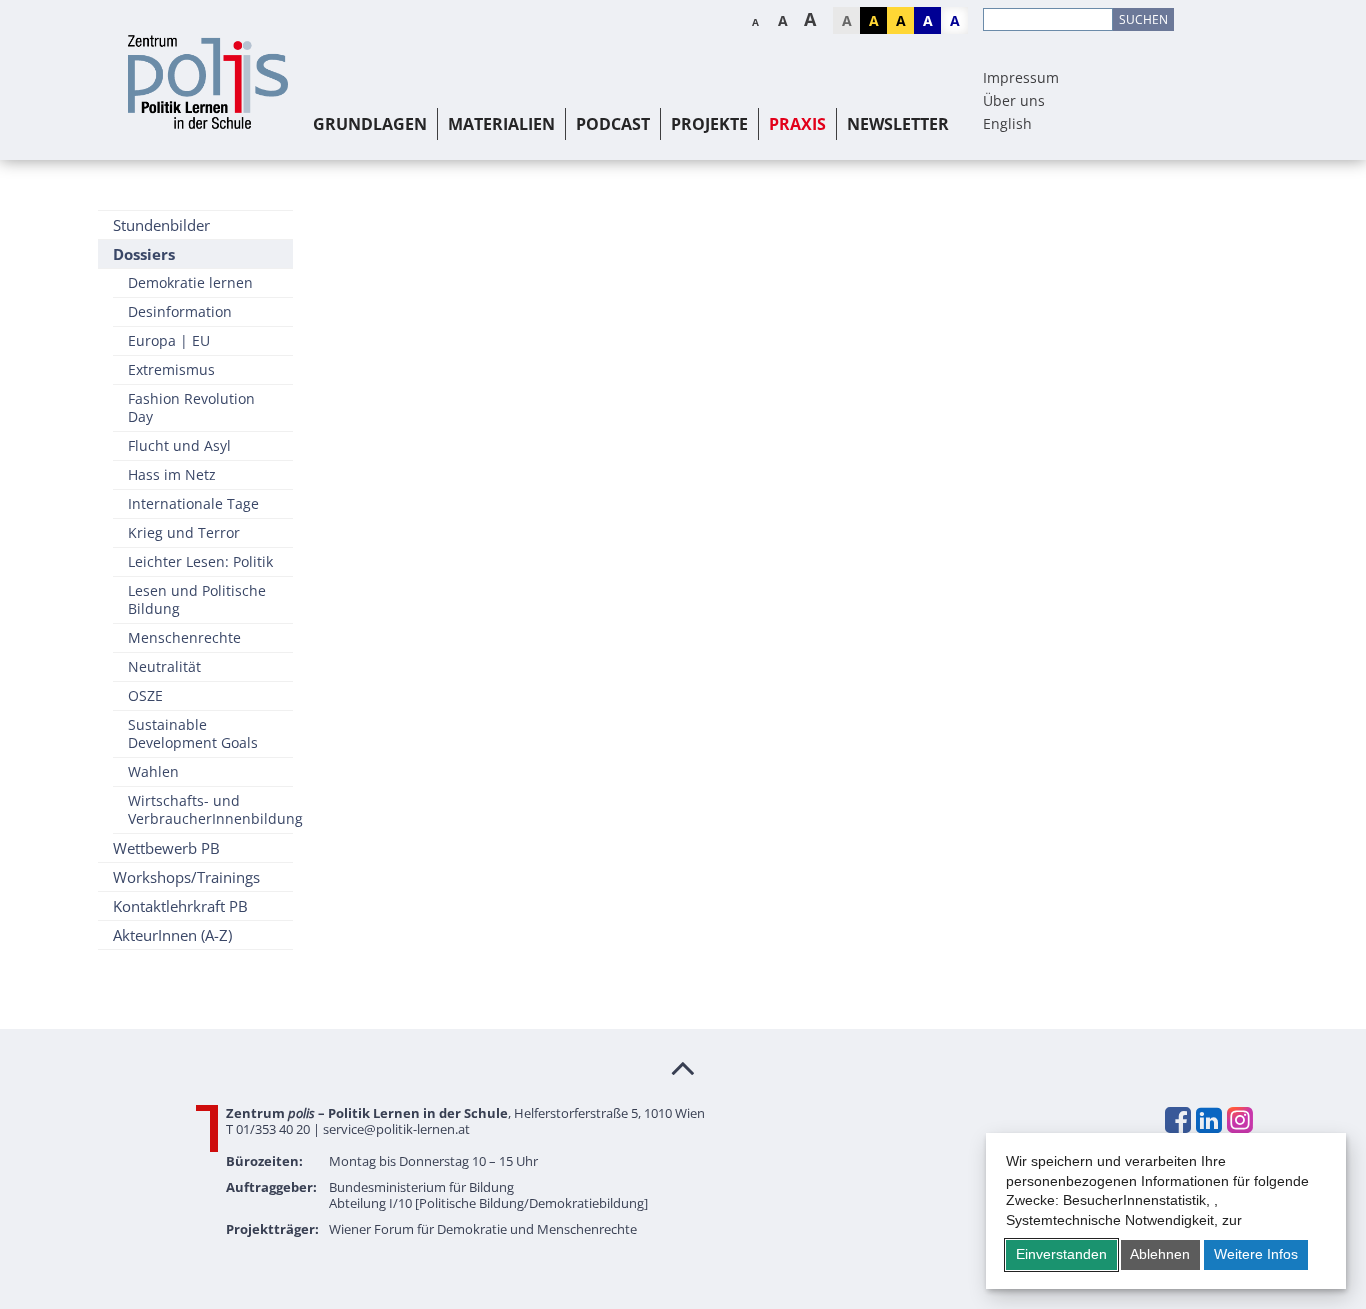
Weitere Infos (1256, 1254)
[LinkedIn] (1208, 1120)
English (1007, 123)
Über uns (1014, 100)
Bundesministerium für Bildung (421, 1187)
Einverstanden (1061, 1254)
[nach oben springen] (683, 1067)
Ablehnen (1160, 1254)
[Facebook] (1177, 1120)
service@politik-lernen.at (396, 1129)
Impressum (1021, 77)
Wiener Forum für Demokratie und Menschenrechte (483, 1229)
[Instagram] (1239, 1120)
